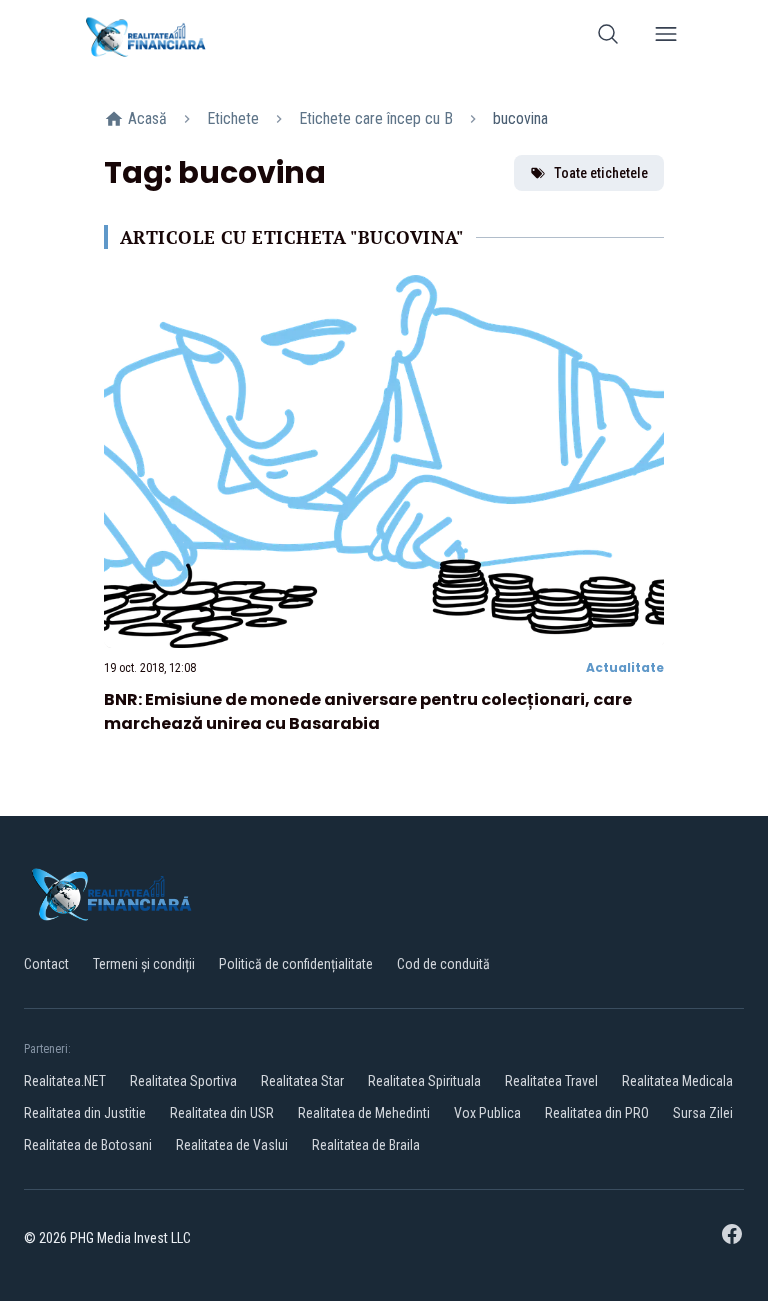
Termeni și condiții (144, 964)
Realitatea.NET (65, 1081)
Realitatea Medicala (677, 1081)
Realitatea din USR (222, 1113)
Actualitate (625, 667)
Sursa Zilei (703, 1113)
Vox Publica (487, 1113)
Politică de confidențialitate (296, 964)
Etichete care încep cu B (376, 118)
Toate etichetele (601, 173)
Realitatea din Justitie (85, 1113)
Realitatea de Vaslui (232, 1145)
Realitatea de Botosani (88, 1145)
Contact (46, 964)
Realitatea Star (302, 1081)
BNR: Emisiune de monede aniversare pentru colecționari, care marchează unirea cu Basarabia (368, 711)
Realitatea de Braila (366, 1145)
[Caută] (608, 37)
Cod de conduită (443, 964)
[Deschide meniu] (666, 37)
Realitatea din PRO (597, 1113)
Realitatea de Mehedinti (364, 1113)
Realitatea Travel (551, 1081)
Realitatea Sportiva (183, 1081)
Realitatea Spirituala (424, 1081)
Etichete (233, 118)
